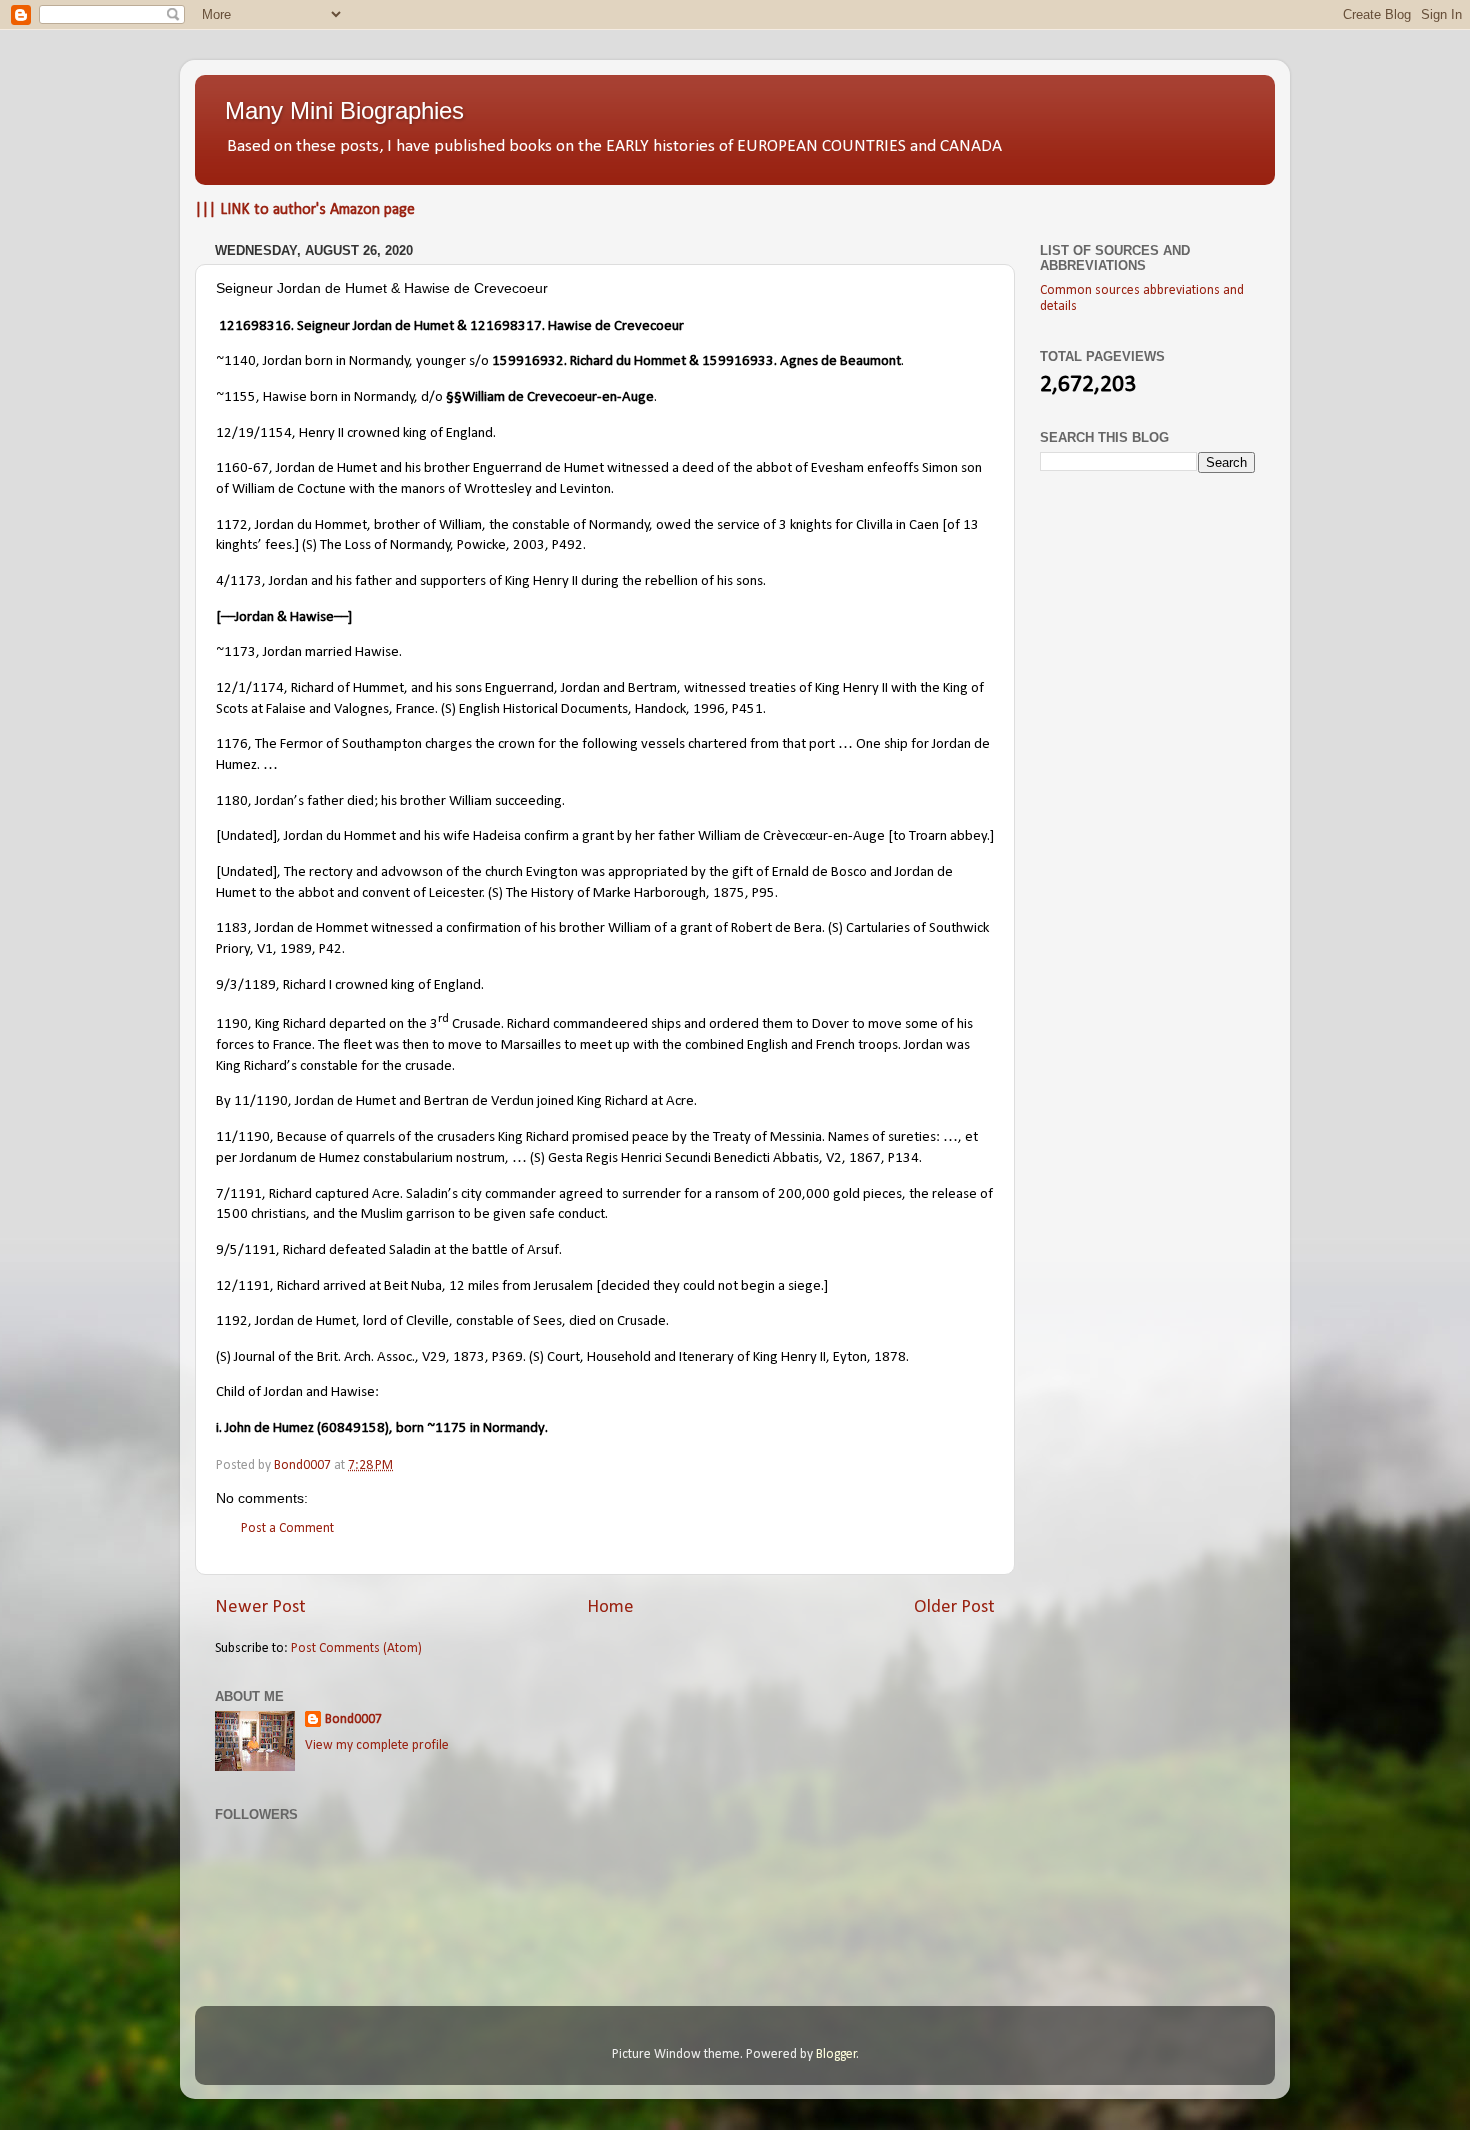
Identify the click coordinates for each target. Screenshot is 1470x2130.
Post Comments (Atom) (356, 1648)
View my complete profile (377, 1745)
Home (610, 1607)
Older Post (954, 1607)
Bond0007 (353, 1719)
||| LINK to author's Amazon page (305, 210)
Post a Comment (287, 1528)
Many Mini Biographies (344, 110)
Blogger (836, 2054)
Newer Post (260, 1607)
